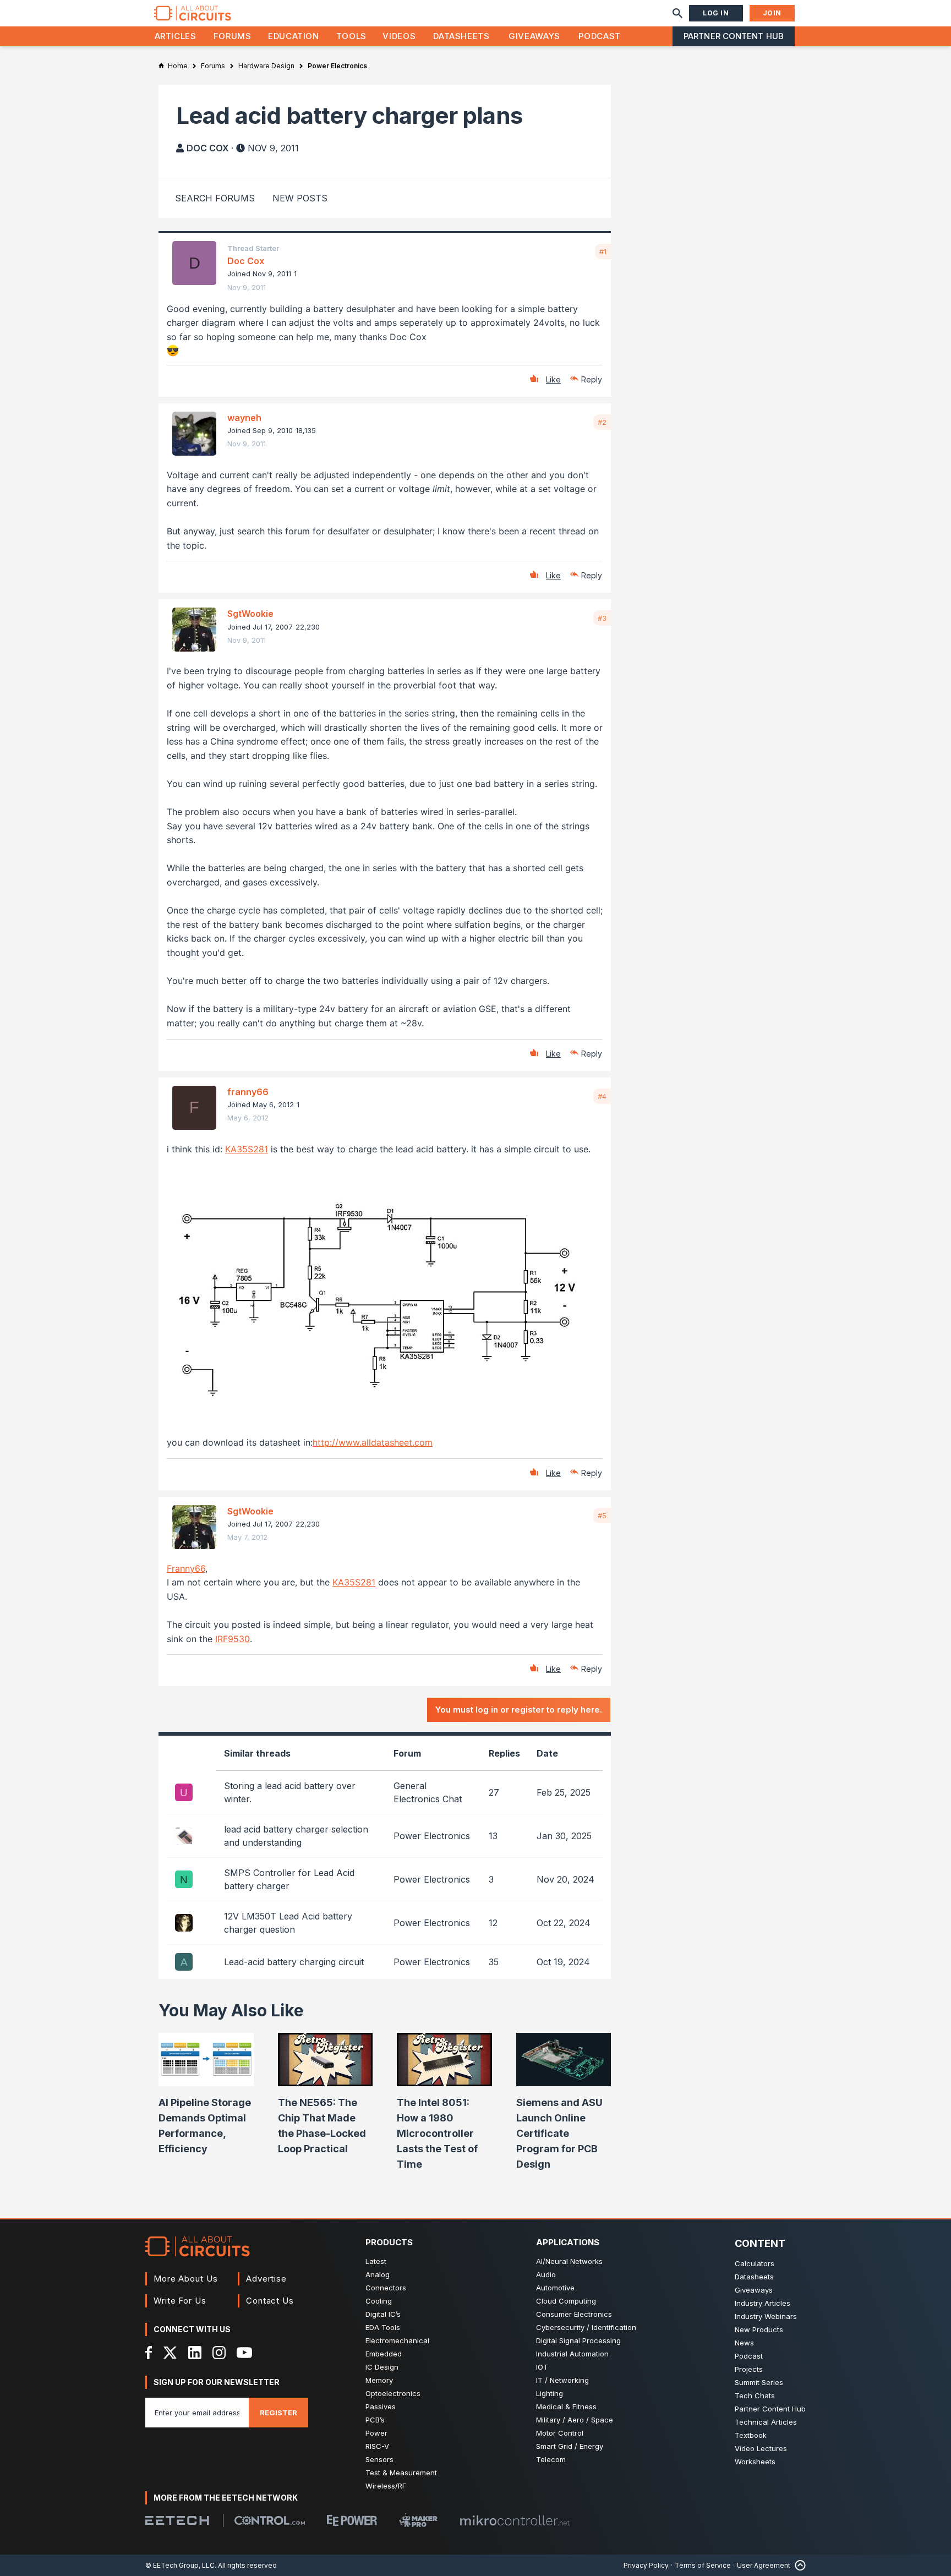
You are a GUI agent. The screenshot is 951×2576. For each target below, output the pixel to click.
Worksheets (755, 2462)
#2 (602, 422)
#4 (602, 1096)
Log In (716, 13)
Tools (351, 36)
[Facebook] (149, 2353)
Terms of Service (703, 2565)
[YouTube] (244, 2353)
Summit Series (759, 2382)
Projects (749, 2369)
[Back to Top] (798, 2565)
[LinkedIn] (195, 2353)
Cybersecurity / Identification (586, 2327)
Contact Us (270, 2301)
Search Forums (215, 198)
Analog (378, 2274)
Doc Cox (208, 148)
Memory (379, 2380)
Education (294, 36)
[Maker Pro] (418, 2520)
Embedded (384, 2354)
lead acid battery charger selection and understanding (296, 1836)
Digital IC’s (383, 2314)
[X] (170, 2353)
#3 (602, 618)
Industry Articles (763, 2303)
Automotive (555, 2288)
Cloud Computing (566, 2301)
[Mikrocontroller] (515, 2520)
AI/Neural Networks (569, 2261)
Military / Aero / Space (575, 2420)
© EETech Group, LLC (180, 2565)
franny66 (248, 1092)
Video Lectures (761, 2448)
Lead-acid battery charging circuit (294, 1962)
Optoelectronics (393, 2393)
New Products (759, 2329)
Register (278, 2413)
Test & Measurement (401, 2473)
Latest (376, 2261)
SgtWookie (250, 614)
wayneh (244, 418)
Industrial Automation (572, 2354)
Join (772, 13)
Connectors (386, 2288)
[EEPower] (352, 2520)
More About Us (186, 2279)
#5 (602, 1516)
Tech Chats (755, 2395)
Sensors (379, 2459)
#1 (603, 251)
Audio (546, 2274)
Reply (592, 379)
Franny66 (186, 1568)
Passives (381, 2407)
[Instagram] (219, 2353)
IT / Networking (562, 2380)
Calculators (755, 2263)
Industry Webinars (766, 2316)
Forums (233, 36)
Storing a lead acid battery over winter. (290, 1792)
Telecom (551, 2459)
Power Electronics (432, 1836)
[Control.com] (270, 2520)
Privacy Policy (646, 2565)
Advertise (266, 2279)
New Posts (300, 198)
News (744, 2343)
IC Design (382, 2367)
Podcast (599, 36)
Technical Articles (766, 2422)
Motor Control (560, 2433)
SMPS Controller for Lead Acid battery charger (289, 1879)
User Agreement (764, 2565)
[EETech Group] (177, 2520)
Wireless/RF (386, 2486)
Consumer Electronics (574, 2314)
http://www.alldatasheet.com (373, 1442)
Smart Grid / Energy (570, 2446)
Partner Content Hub (734, 36)
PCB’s (375, 2420)
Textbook (751, 2435)
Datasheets (461, 36)
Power (376, 2433)
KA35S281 (247, 1149)
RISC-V (377, 2446)
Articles (176, 36)
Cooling (379, 2301)
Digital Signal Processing (578, 2340)
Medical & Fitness (566, 2407)
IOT (542, 2367)
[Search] (677, 13)
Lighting (550, 2393)
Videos (399, 36)
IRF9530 (233, 1639)
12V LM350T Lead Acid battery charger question (288, 1923)
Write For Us (180, 2301)
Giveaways (534, 36)
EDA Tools (383, 2327)
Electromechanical (397, 2340)
